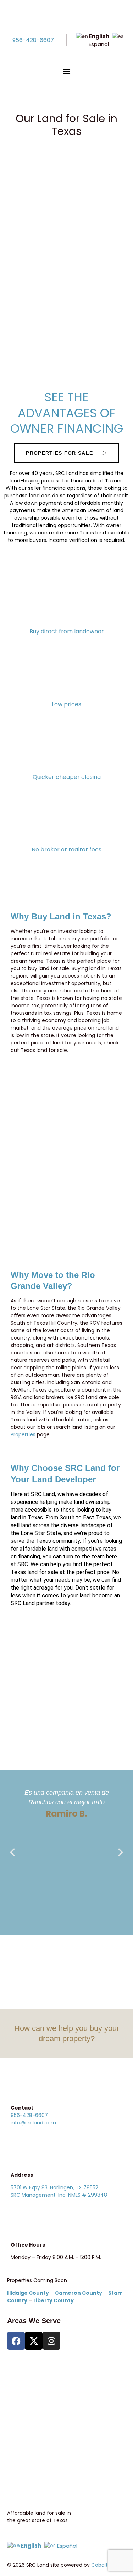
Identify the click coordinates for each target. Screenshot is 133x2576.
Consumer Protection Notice (46, 2379)
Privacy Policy (27, 2411)
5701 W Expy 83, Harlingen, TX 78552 (54, 2187)
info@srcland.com (33, 2123)
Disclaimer (24, 2419)
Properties (23, 1434)
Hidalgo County (66, 349)
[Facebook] (16, 2341)
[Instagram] (51, 2341)
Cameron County (67, 236)
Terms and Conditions (38, 2399)
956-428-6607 (33, 40)
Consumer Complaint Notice (46, 2391)
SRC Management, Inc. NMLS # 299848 (59, 2195)
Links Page (23, 2426)
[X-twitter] (34, 2341)
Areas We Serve (34, 2321)
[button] (66, 71)
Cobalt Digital (108, 2565)
